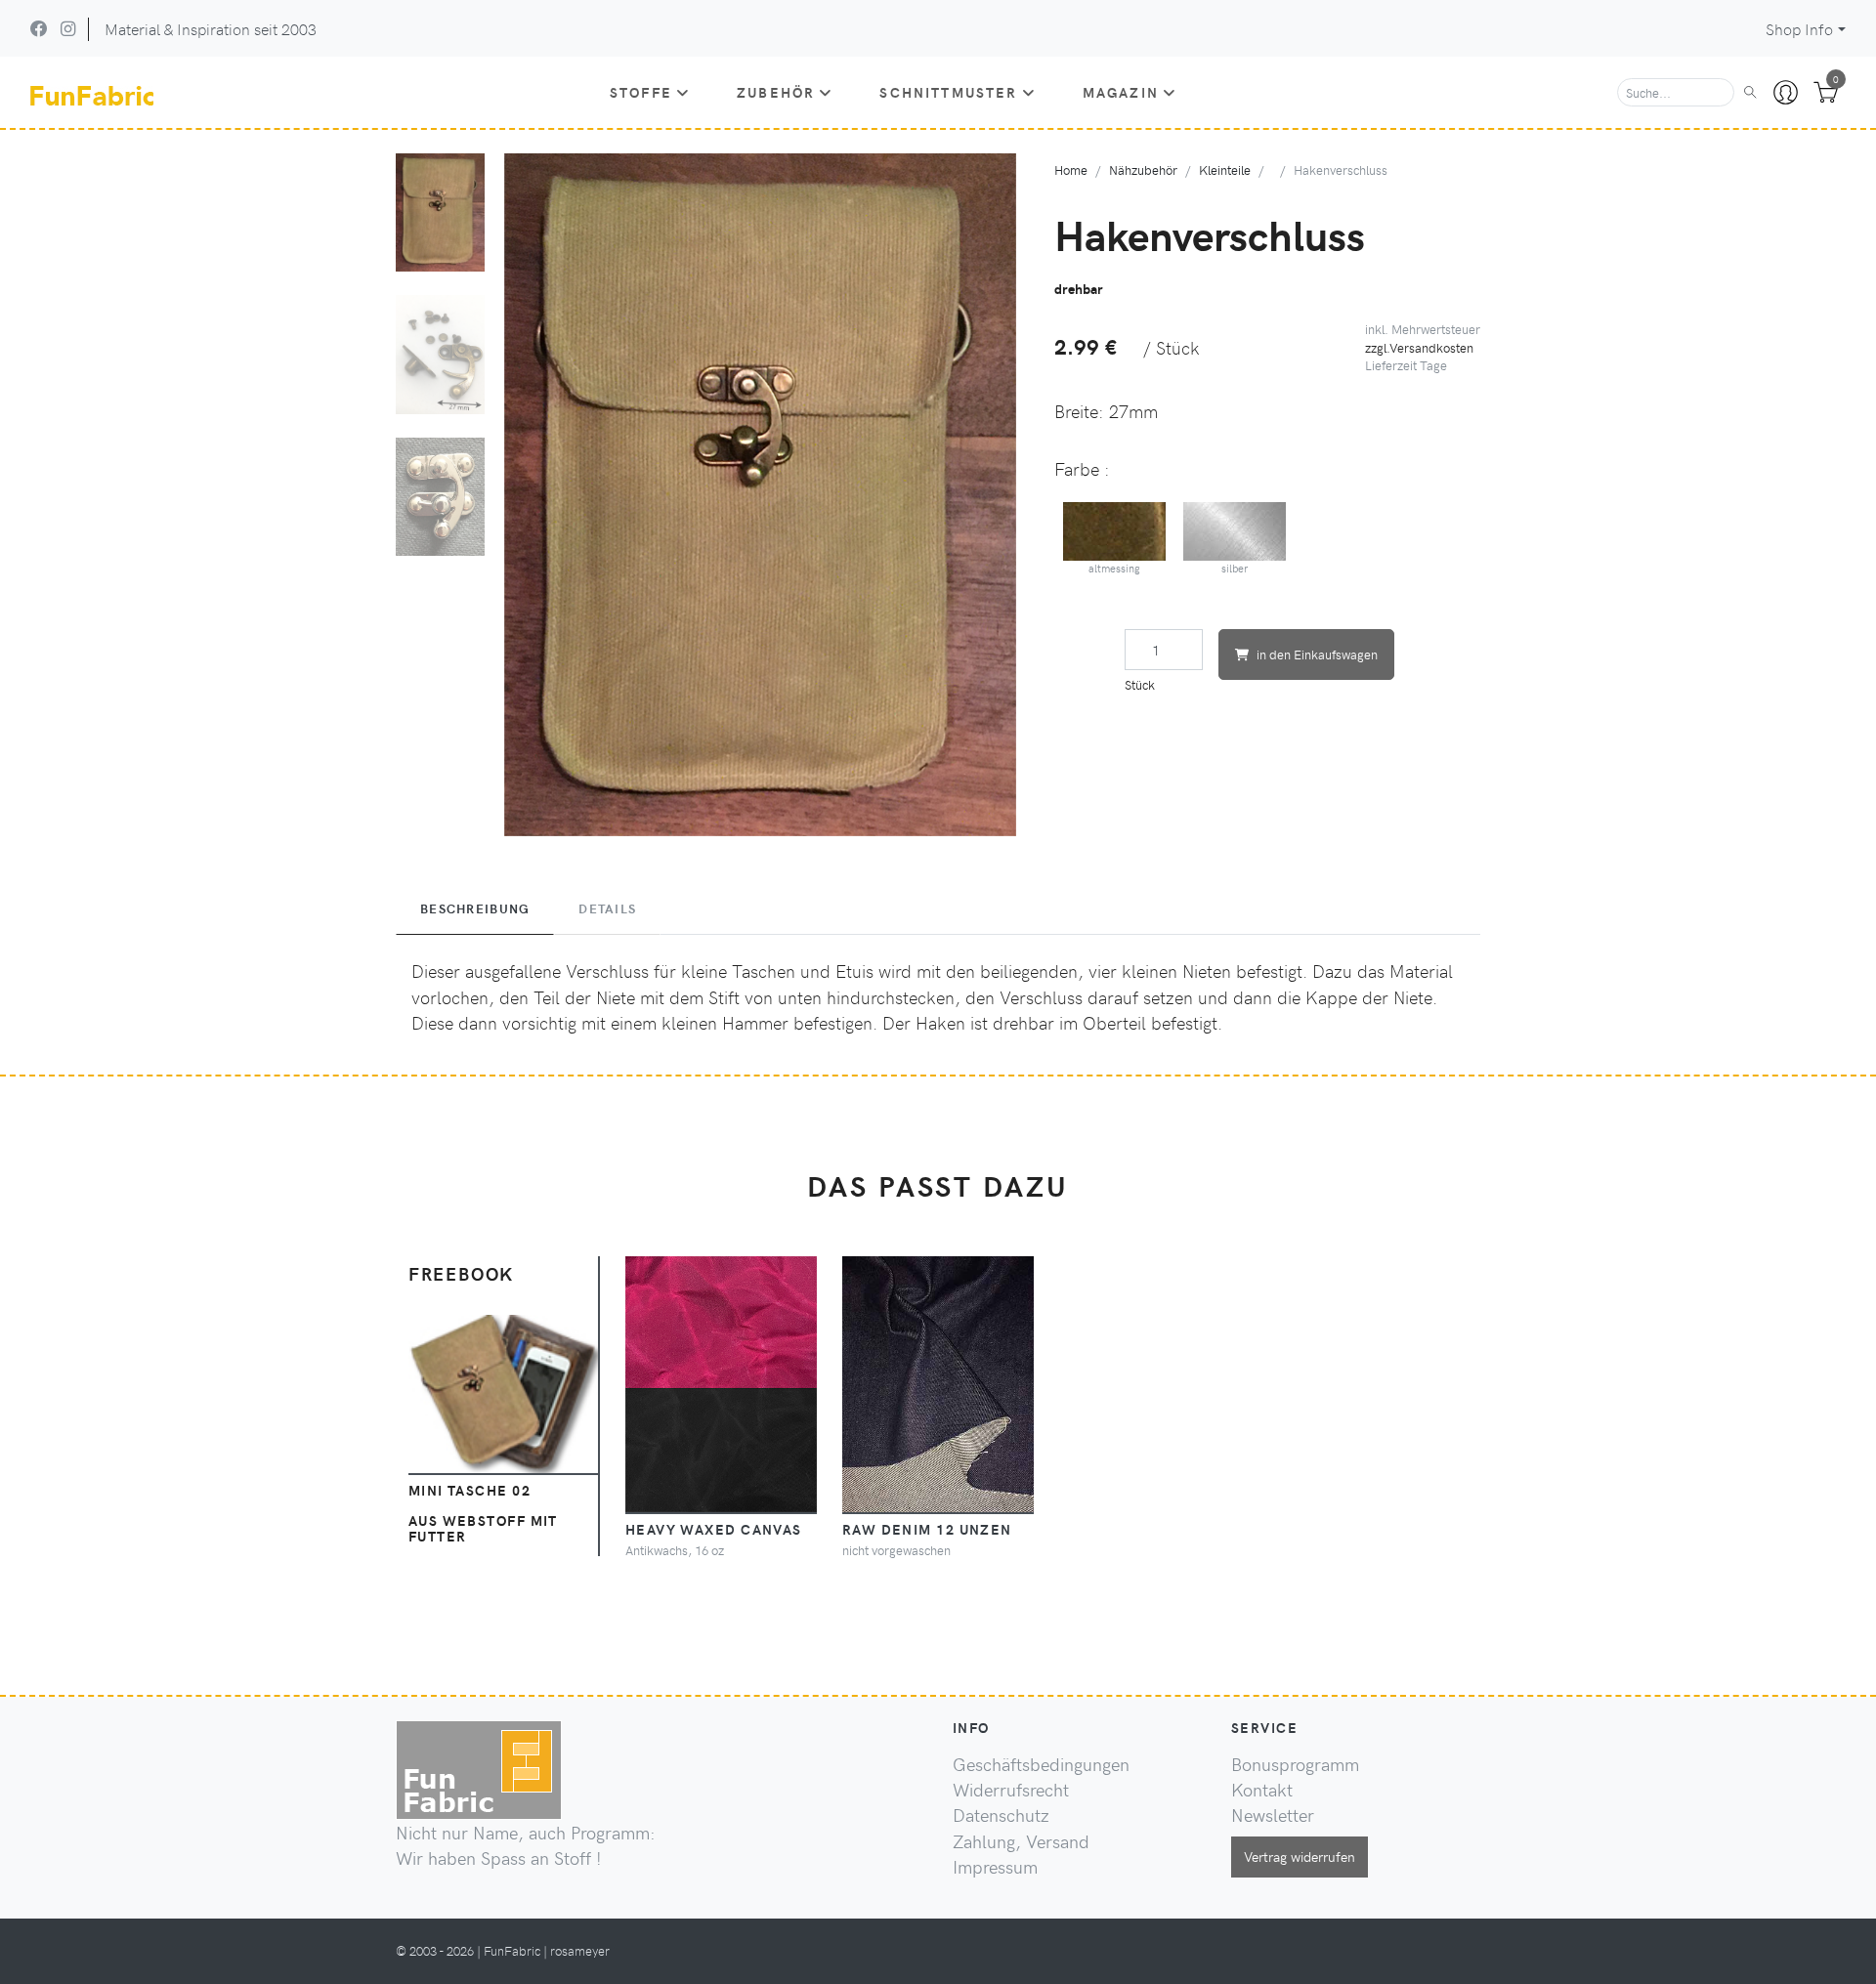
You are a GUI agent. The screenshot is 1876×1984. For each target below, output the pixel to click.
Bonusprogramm (1295, 1764)
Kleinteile (1225, 169)
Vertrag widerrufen (1300, 1856)
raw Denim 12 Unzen (927, 1529)
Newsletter (1273, 1815)
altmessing (1114, 568)
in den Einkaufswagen (1317, 654)
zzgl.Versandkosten (1419, 347)
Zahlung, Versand (1021, 1841)
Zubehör (776, 92)
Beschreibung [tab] (475, 908)
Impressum (995, 1867)
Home (1071, 169)
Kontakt (1262, 1790)
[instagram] (68, 28)
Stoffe (641, 92)
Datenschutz (1001, 1815)
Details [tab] (607, 908)
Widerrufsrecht (1011, 1790)
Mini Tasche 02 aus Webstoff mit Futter (483, 1513)
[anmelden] (1786, 93)
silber (1235, 568)
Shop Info (1799, 29)
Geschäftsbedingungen (1041, 1764)
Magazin (1121, 92)
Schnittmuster (948, 92)
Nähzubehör (1143, 169)
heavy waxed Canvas (714, 1529)
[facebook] (39, 28)
